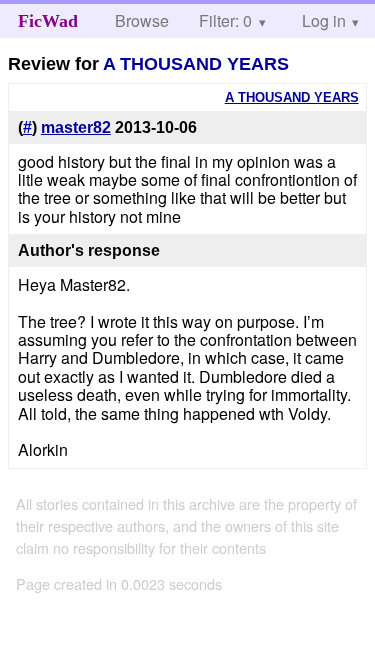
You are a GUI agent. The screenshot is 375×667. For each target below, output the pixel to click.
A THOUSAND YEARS (196, 64)
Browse (142, 20)
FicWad (48, 21)
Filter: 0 (225, 20)
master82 (76, 127)
